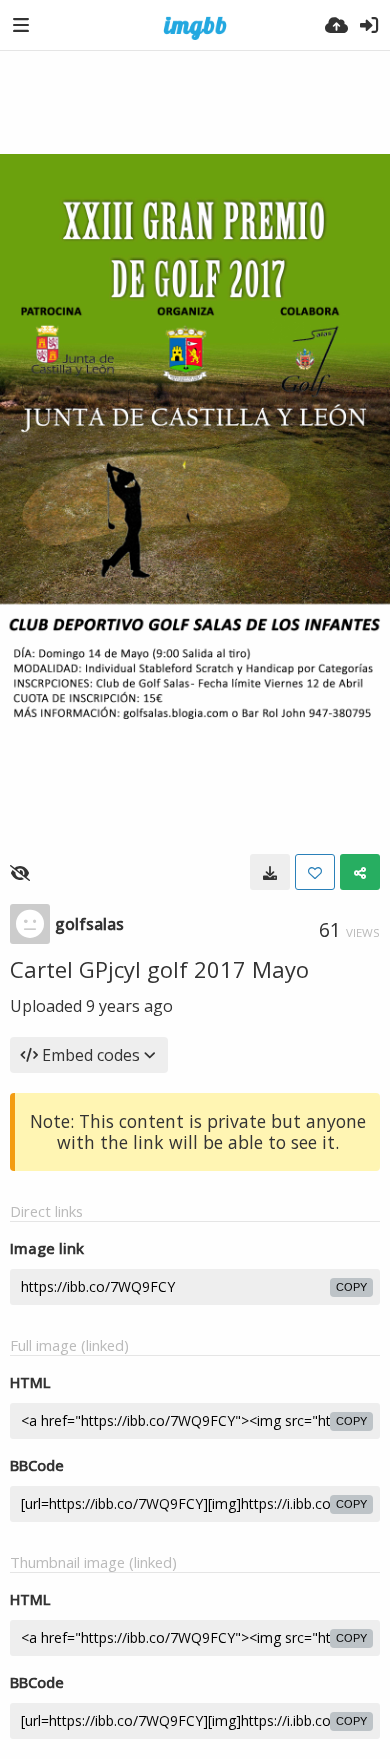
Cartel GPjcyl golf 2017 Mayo (159, 969)
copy (351, 1287)
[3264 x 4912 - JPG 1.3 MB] (270, 872)
